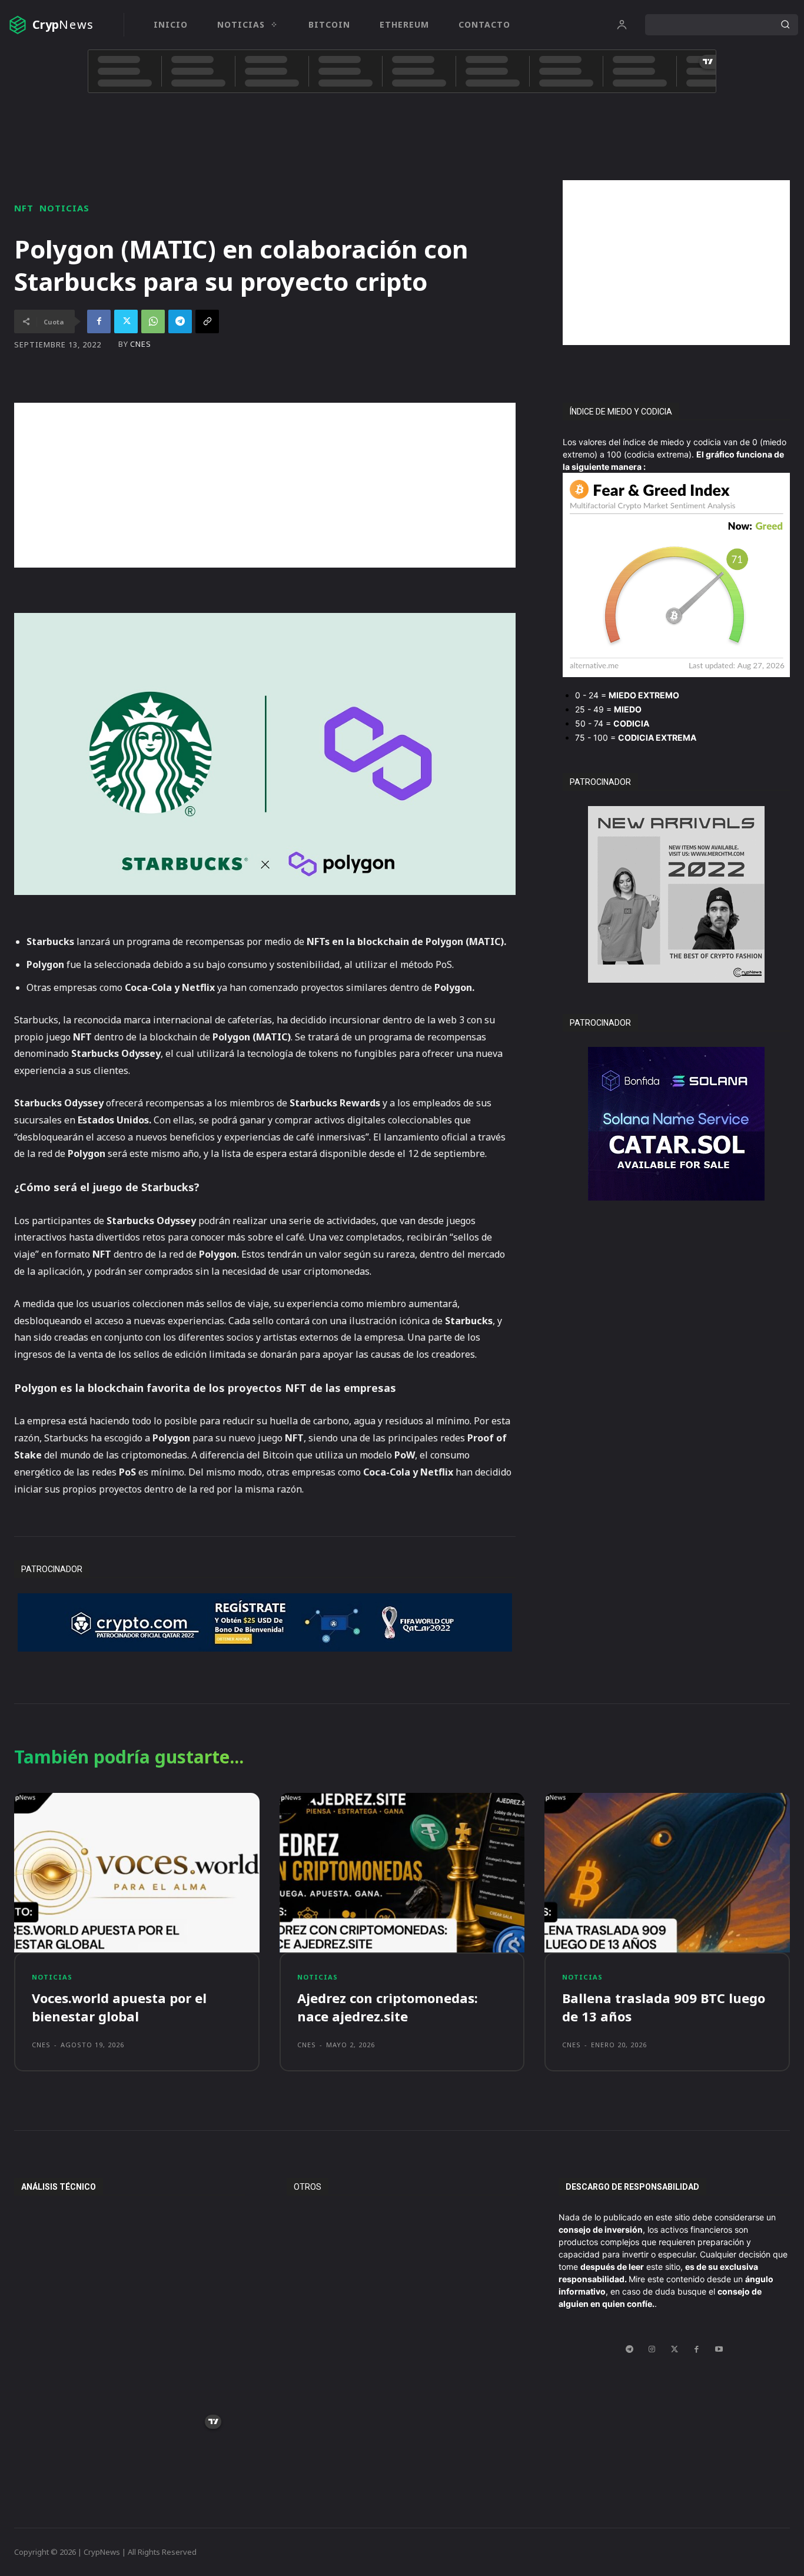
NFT (24, 208)
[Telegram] (180, 321)
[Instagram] (652, 2349)
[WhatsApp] (153, 321)
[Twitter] (126, 321)
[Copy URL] (207, 321)
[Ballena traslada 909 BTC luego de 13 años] (667, 1873)
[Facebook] (99, 321)
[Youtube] (719, 2349)
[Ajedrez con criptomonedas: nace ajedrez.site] (402, 1873)
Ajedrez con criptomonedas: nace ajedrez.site (388, 2007)
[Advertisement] (676, 263)
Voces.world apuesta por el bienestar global (119, 2007)
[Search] (785, 25)
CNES (141, 344)
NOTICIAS (64, 208)
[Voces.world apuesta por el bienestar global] (137, 1873)
